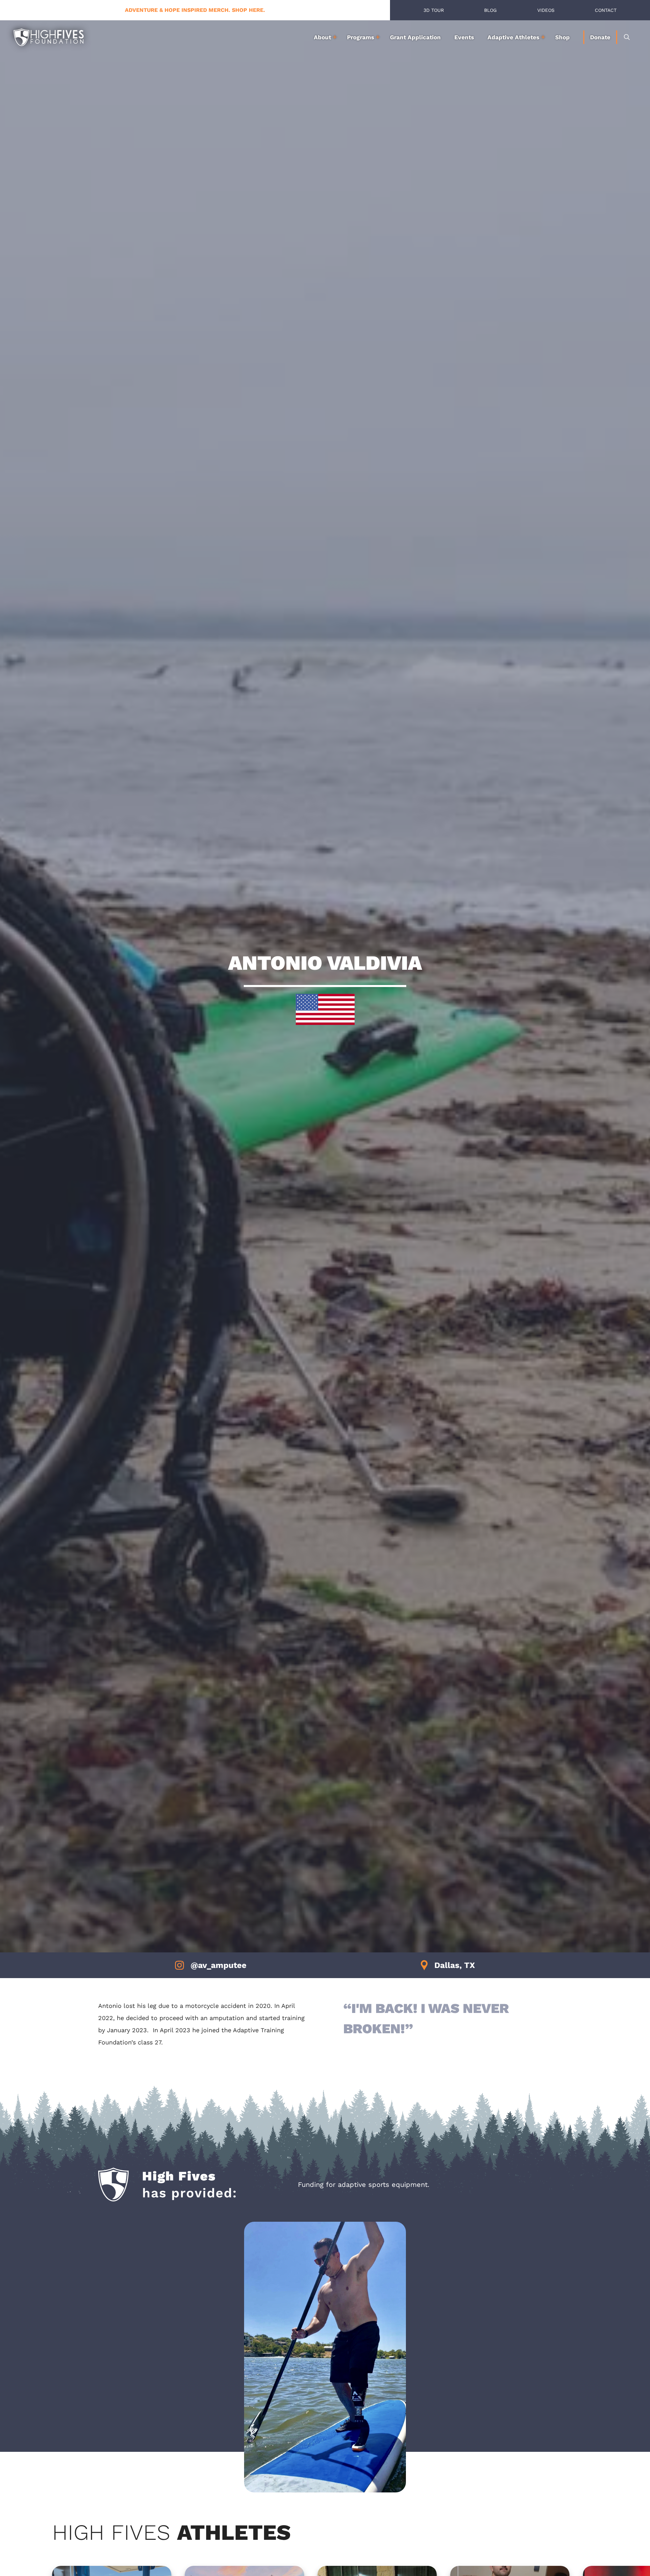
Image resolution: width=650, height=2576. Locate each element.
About (322, 37)
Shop (562, 37)
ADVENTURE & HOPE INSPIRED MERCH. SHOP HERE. (195, 10)
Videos (546, 10)
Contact (606, 10)
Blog (490, 10)
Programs (361, 37)
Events (464, 37)
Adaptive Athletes (513, 37)
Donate (600, 37)
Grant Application (415, 37)
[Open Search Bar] (627, 37)
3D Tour (434, 10)
